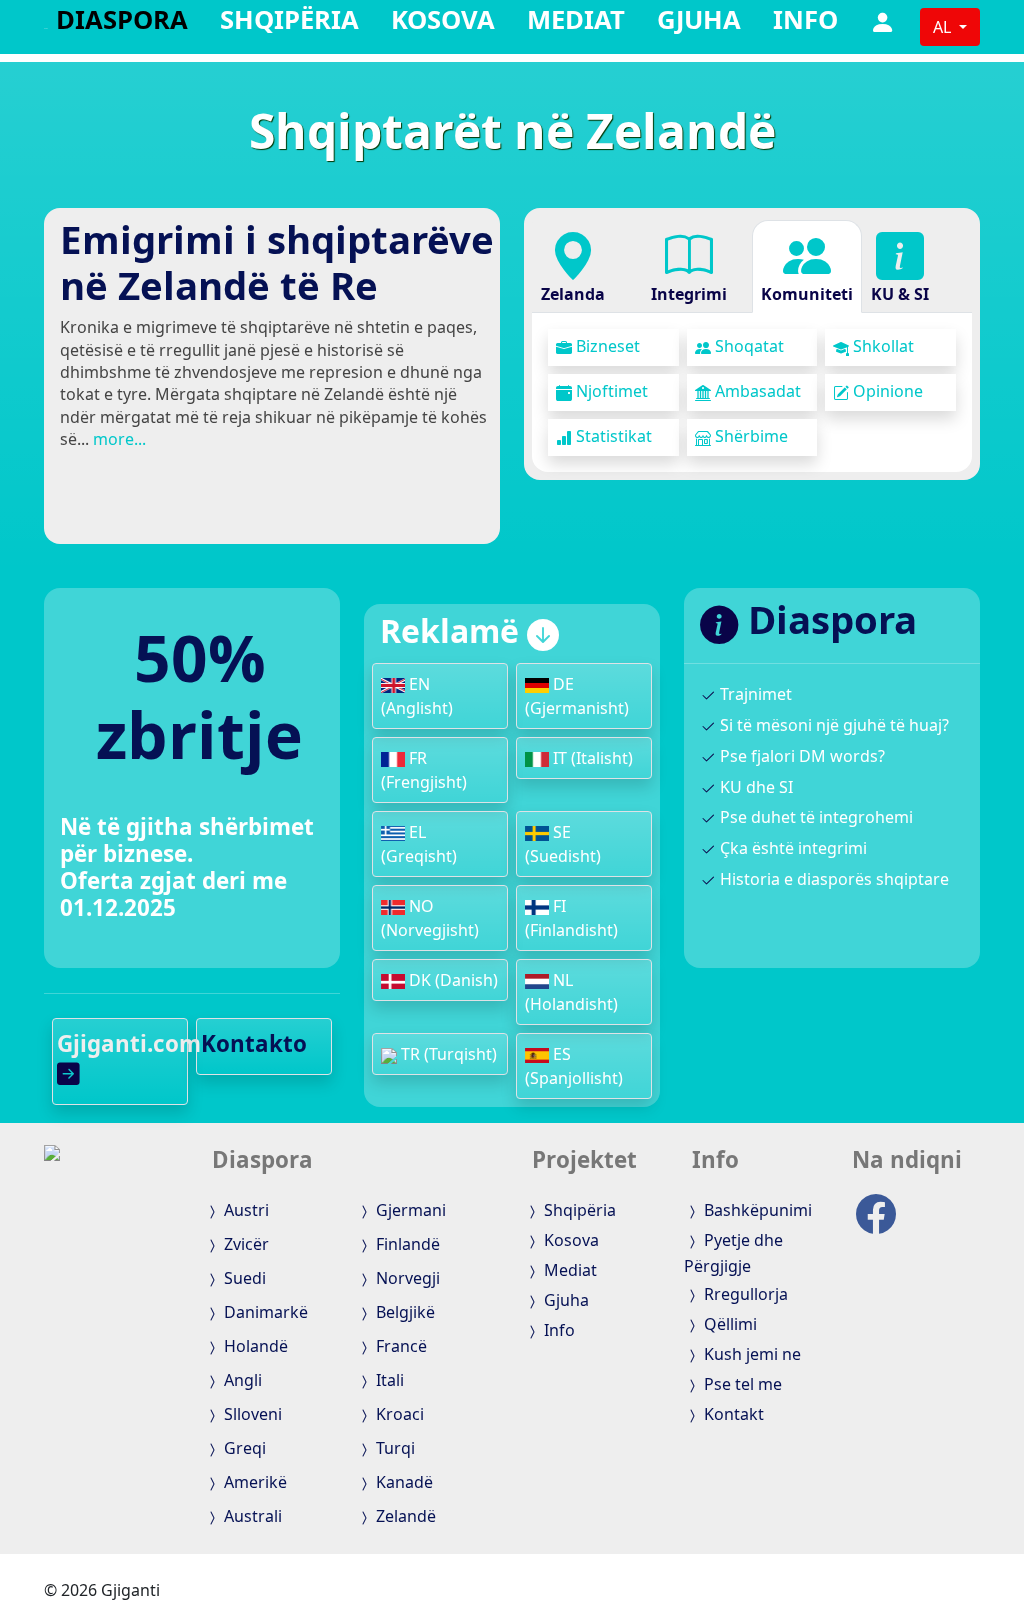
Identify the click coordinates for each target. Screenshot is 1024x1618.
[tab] (573, 266)
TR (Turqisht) (447, 1054)
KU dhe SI (754, 787)
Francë (399, 1346)
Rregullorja (744, 1294)
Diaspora (122, 23)
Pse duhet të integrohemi (814, 817)
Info (805, 23)
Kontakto (254, 1043)
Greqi (243, 1448)
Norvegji (406, 1278)
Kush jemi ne (750, 1354)
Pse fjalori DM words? (800, 756)
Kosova (443, 23)
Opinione (886, 391)
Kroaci (398, 1414)
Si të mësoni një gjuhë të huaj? (832, 725)
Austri (244, 1210)
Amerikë (253, 1482)
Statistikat (612, 436)
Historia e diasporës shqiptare (832, 879)
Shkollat (881, 346)
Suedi (243, 1278)
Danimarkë (264, 1312)
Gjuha (699, 23)
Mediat (576, 23)
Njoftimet (610, 391)
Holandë (254, 1346)
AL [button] (944, 27)
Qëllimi (728, 1324)
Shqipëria (289, 23)
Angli (241, 1380)
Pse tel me (741, 1384)
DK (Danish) (451, 980)
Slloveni (251, 1414)
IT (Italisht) (591, 758)
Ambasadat (756, 391)
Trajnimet (754, 694)
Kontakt (732, 1414)
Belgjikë (403, 1312)
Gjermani (409, 1210)
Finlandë (406, 1244)
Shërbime (749, 436)
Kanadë (402, 1482)
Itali (388, 1380)
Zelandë (404, 1516)
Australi (251, 1516)
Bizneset (606, 346)
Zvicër (244, 1244)
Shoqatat (747, 346)
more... (119, 439)
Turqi (393, 1448)
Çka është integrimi (791, 848)
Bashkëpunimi (756, 1210)
